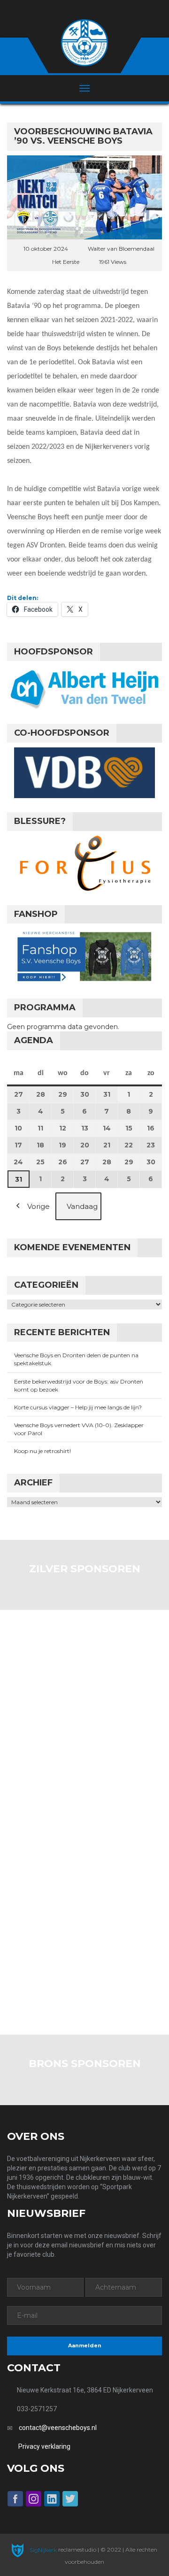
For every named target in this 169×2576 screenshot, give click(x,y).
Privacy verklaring (44, 2446)
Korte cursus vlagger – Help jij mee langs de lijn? (78, 1407)
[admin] (72, 10)
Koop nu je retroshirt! (42, 1451)
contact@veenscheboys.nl (58, 2428)
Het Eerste (66, 262)
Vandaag (82, 1206)
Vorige (38, 1206)
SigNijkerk (42, 2550)
